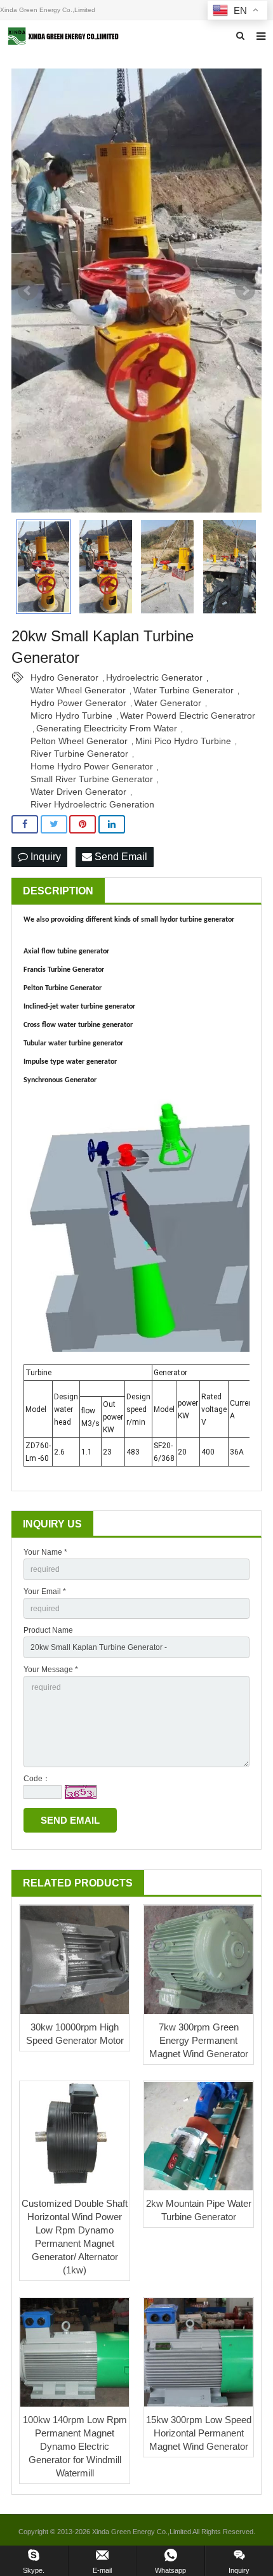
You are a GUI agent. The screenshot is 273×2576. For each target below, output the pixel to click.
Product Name (48, 1630)
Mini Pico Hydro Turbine (183, 741)
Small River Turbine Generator (92, 779)
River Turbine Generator (79, 754)
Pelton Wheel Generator (79, 741)
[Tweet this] (54, 824)
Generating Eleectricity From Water (107, 728)
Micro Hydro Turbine (71, 716)
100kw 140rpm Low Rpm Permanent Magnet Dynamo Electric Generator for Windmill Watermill (75, 2446)
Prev (28, 291)
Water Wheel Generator (78, 690)
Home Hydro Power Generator (92, 766)
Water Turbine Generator (183, 690)
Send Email (120, 857)
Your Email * (45, 1592)
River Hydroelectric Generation (92, 804)
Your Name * (45, 1552)
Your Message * (51, 1670)
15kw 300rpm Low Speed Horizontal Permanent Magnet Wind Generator (199, 2433)
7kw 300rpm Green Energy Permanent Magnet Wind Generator (199, 2040)
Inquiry (44, 857)
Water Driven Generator (78, 792)
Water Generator (168, 703)
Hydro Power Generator (78, 703)
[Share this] (25, 824)
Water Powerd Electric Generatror (188, 716)
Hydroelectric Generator (154, 677)
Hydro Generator (64, 677)
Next (245, 291)
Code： (37, 1779)
